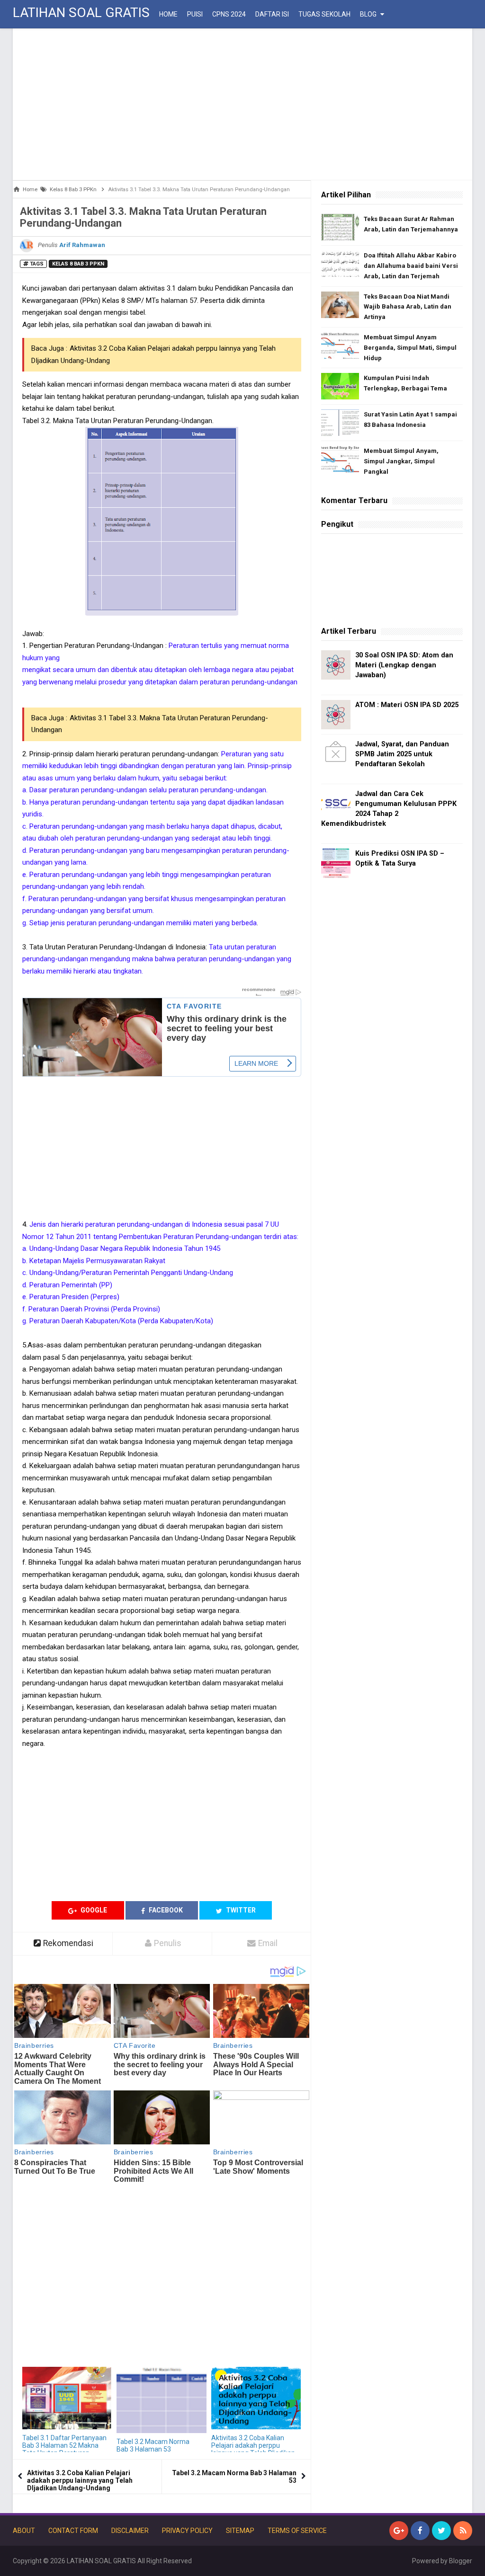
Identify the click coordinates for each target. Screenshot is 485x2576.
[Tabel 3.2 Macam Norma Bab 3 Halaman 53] (161, 2400)
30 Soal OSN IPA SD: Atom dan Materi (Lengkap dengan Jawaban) (404, 665)
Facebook (165, 1910)
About (24, 2531)
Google (93, 1910)
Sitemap (240, 2531)
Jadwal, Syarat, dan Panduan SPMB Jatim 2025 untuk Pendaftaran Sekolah (402, 754)
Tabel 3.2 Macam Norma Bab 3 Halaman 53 (153, 2445)
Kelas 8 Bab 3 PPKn (78, 264)
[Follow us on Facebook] (420, 2531)
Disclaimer (130, 2531)
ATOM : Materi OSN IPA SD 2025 (407, 705)
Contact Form (73, 2531)
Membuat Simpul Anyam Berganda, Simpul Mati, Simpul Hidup (410, 348)
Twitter (240, 1910)
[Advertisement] (242, 104)
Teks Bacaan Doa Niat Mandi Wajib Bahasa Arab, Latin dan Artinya (408, 307)
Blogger (461, 2561)
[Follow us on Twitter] (441, 2531)
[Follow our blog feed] (463, 2531)
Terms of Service (297, 2531)
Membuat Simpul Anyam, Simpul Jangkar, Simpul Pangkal (401, 461)
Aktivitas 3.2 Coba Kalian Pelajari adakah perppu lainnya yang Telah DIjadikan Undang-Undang (253, 2449)
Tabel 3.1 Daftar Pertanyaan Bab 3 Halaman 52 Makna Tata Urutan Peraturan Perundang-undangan (64, 2449)
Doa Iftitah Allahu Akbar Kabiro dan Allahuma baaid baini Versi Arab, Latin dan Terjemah (411, 266)
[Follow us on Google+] (399, 2531)
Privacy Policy (187, 2531)
